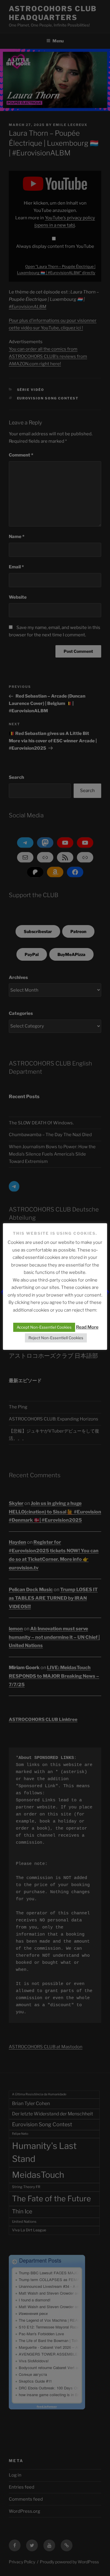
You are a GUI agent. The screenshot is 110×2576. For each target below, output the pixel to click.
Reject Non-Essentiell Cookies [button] (56, 1338)
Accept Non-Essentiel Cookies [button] (44, 1327)
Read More (87, 1327)
